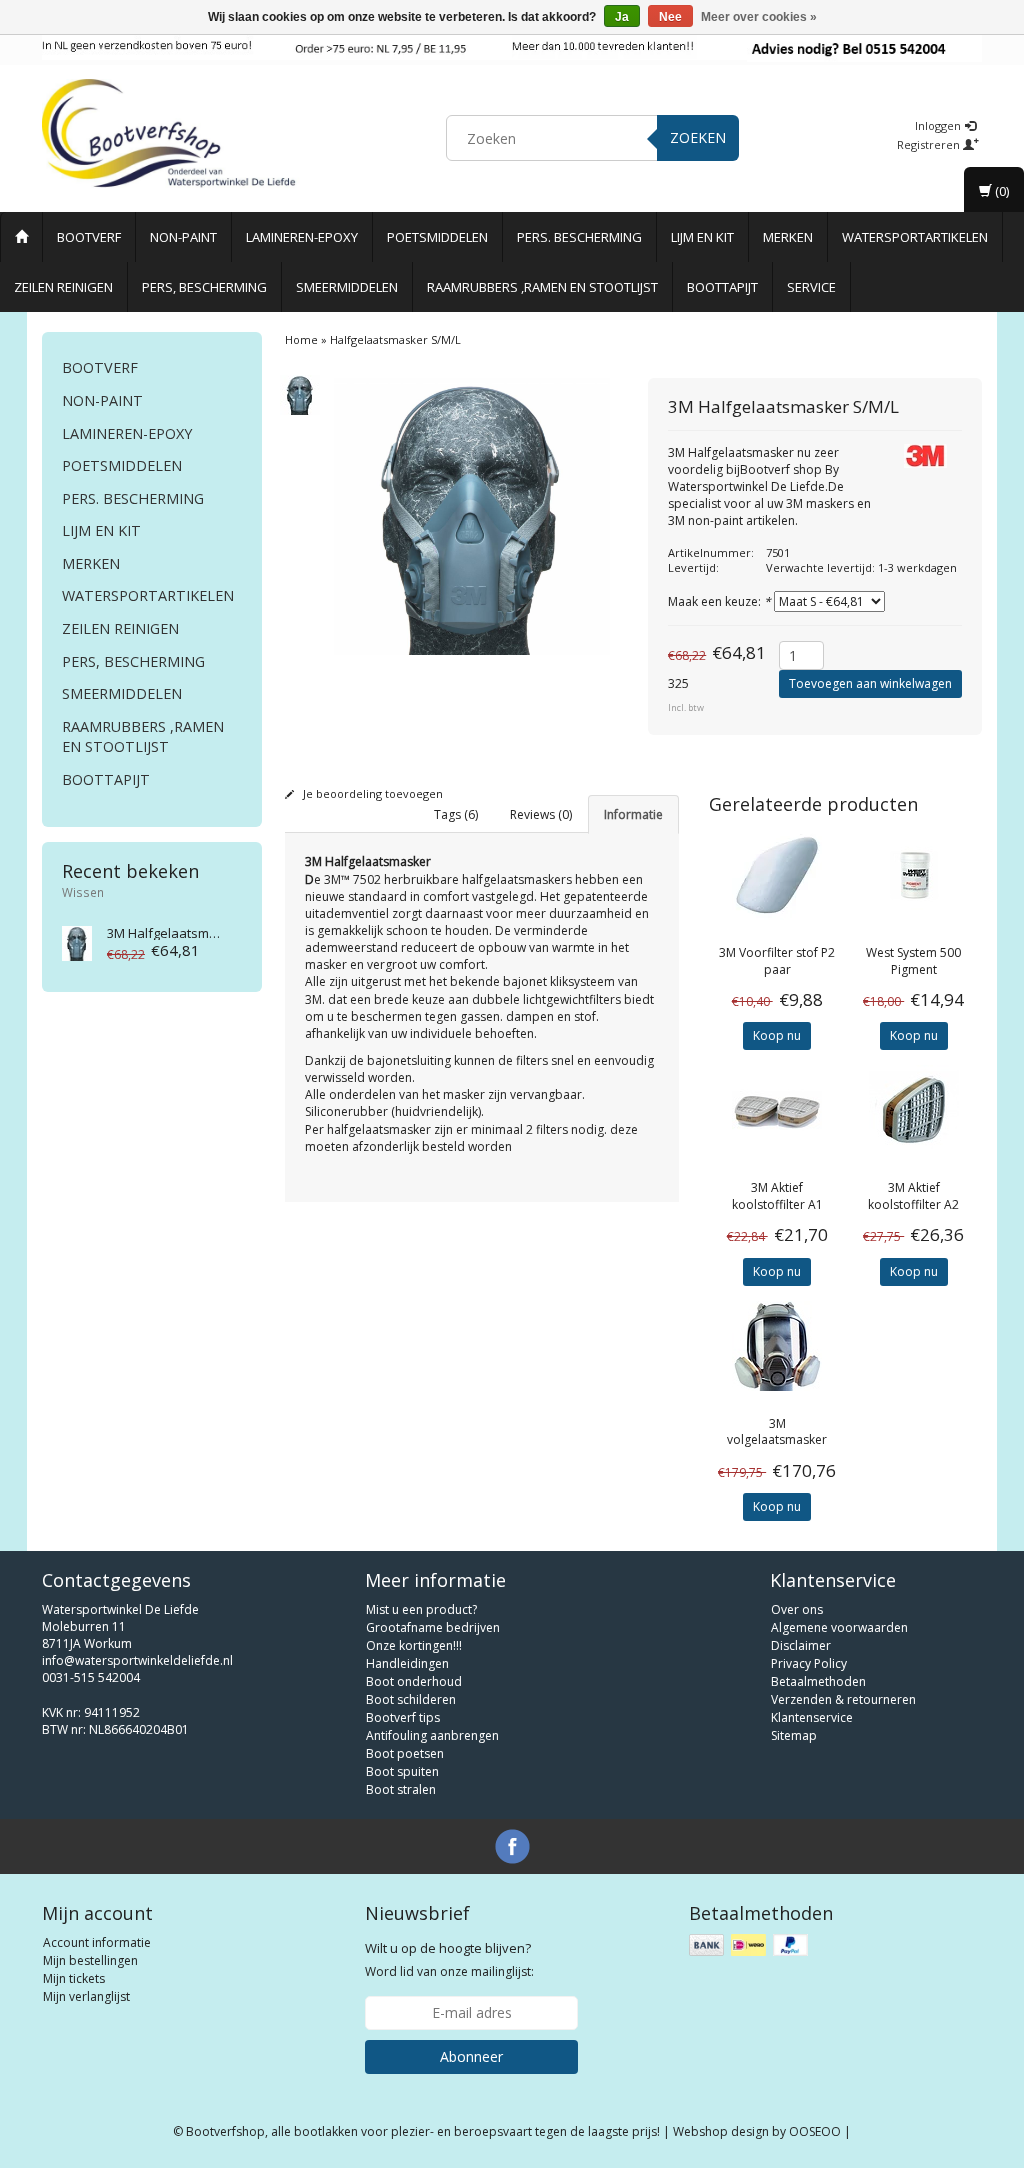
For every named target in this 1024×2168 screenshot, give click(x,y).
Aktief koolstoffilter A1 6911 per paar (777, 1204)
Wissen (83, 892)
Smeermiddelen (347, 287)
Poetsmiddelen (437, 237)
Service (811, 287)
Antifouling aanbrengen (432, 1735)
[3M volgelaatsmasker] (777, 1346)
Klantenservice (812, 1717)
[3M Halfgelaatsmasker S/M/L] (77, 942)
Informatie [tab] (633, 814)
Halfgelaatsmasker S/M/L (194, 933)
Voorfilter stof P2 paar (777, 961)
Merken (788, 237)
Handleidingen (407, 1663)
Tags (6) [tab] (456, 814)
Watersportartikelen (915, 237)
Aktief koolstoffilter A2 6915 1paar (913, 1204)
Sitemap (794, 1735)
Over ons (797, 1609)
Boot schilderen (411, 1699)
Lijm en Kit (702, 237)
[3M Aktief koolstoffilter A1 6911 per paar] (777, 1110)
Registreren (930, 144)
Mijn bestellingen (90, 1960)
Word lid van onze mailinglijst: (449, 1960)
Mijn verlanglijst (86, 1996)
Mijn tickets (74, 1978)
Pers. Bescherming (579, 237)
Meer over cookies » (759, 17)
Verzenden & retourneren (843, 1699)
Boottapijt (722, 287)
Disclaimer (801, 1645)
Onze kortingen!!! (414, 1645)
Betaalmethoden (818, 1681)
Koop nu (777, 1035)
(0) (1000, 191)
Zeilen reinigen (63, 287)
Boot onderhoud (414, 1681)
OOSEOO (815, 2131)
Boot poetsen (405, 1753)
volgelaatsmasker (777, 1432)
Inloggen (939, 125)
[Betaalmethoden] (750, 1945)
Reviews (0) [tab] (541, 814)
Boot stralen (401, 1789)
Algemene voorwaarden (839, 1627)
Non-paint (183, 237)
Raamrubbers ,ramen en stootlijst (542, 287)
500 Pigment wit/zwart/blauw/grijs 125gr (913, 977)
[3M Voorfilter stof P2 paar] (777, 875)
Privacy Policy (809, 1663)
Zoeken (698, 137)
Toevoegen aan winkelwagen (870, 683)
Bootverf (89, 237)
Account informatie (97, 1942)
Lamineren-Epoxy (302, 237)
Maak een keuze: (719, 601)
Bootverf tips (403, 1717)
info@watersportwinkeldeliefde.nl (137, 1660)
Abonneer (471, 2056)
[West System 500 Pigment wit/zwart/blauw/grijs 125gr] (913, 875)
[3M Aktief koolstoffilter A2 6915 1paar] (913, 1110)
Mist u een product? (421, 1609)
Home (301, 339)
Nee (670, 17)
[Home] (21, 237)
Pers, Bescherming (204, 287)
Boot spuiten (402, 1771)
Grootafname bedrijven (433, 1627)
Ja (622, 17)
